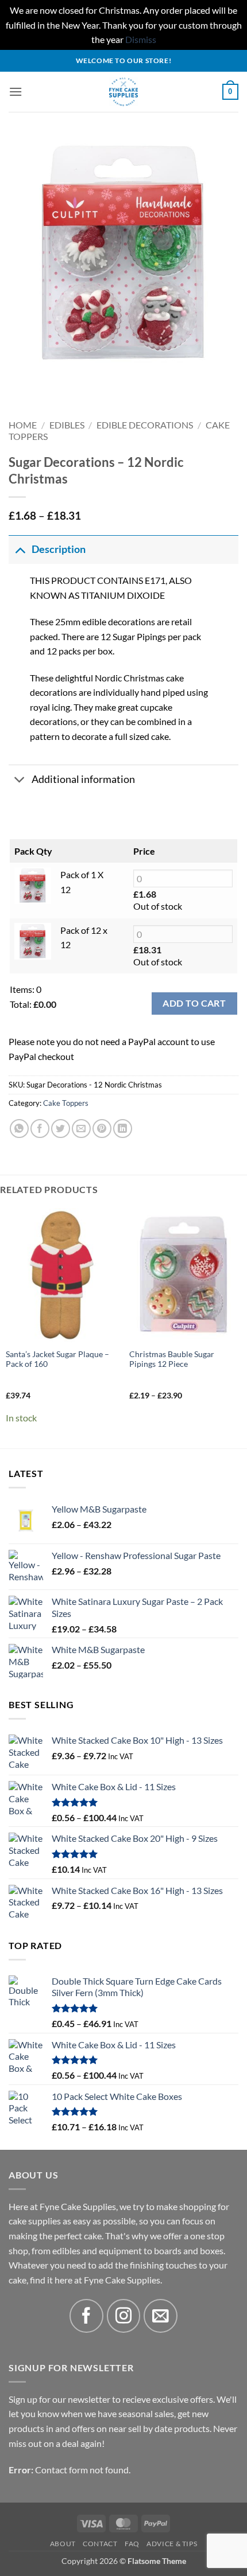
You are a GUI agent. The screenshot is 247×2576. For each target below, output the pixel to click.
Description (59, 549)
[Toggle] (20, 549)
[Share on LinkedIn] (123, 1129)
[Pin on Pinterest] (102, 1129)
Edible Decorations (145, 425)
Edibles (67, 425)
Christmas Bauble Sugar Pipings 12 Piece (172, 1359)
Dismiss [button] (141, 39)
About (63, 2544)
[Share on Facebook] (40, 1129)
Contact (100, 2544)
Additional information (83, 779)
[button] (16, 91)
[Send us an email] (161, 2316)
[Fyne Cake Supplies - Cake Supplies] (124, 92)
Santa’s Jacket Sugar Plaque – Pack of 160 (57, 1359)
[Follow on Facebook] (86, 2316)
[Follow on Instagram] (124, 2316)
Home (23, 425)
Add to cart (194, 1003)
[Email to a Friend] (81, 1129)
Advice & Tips (172, 2544)
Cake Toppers (66, 1103)
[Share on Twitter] (61, 1129)
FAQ (132, 2544)
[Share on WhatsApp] (19, 1129)
